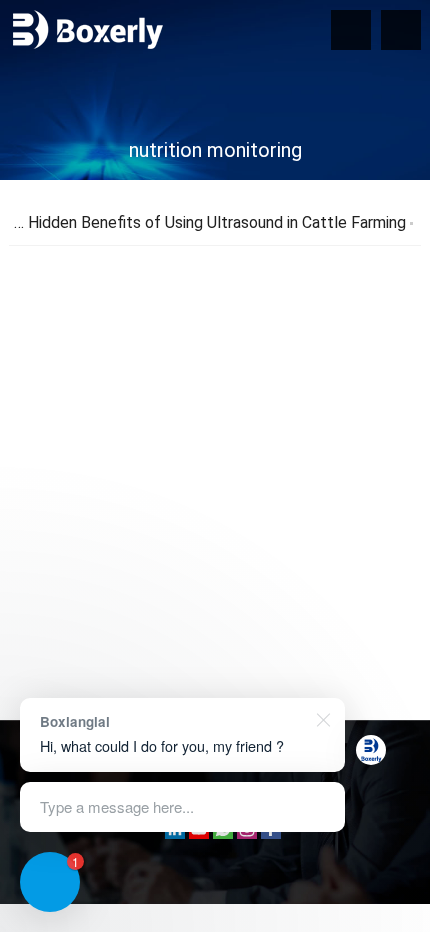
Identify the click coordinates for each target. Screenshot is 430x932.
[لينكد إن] (175, 833)
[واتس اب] (223, 833)
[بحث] (401, 30)
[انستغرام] (247, 833)
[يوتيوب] (199, 833)
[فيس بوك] (271, 833)
